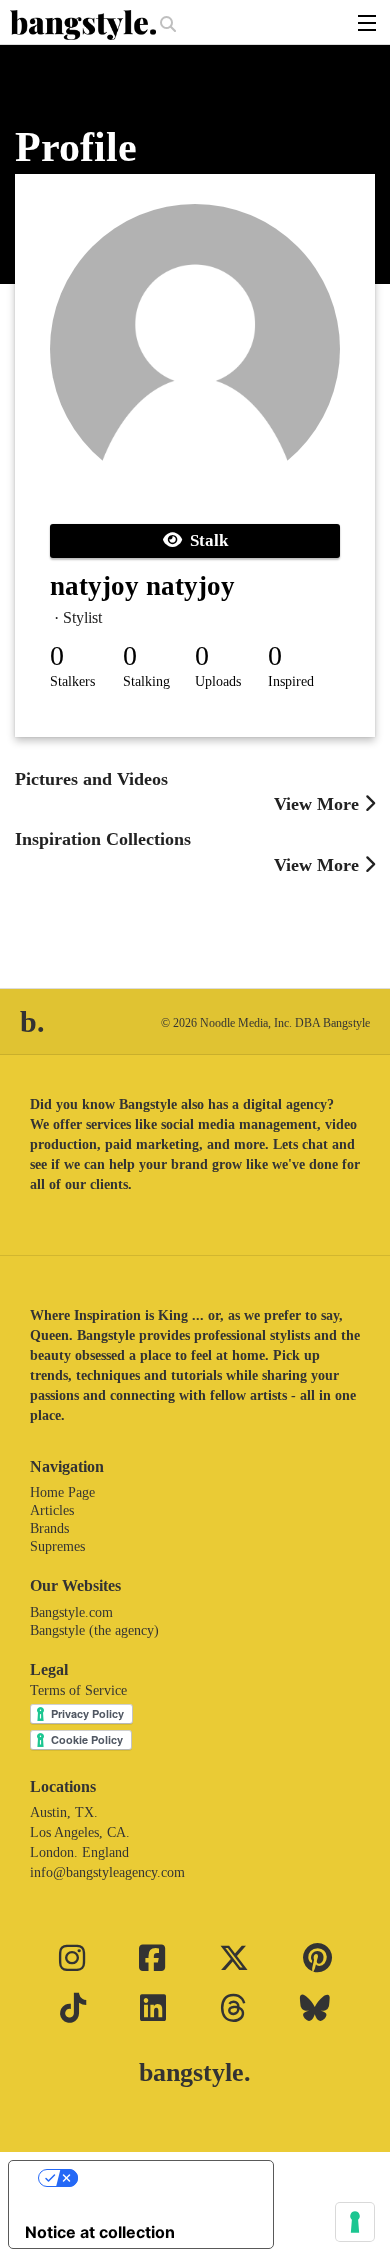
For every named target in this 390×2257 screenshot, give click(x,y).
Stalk (205, 540)
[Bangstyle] (85, 25)
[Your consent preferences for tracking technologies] (355, 2222)
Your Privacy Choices (161, 2178)
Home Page (62, 1492)
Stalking (146, 681)
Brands (49, 1528)
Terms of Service (78, 1690)
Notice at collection (100, 2232)
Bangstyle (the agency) (94, 1630)
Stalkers (72, 681)
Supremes (57, 1546)
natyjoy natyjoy (142, 586)
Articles (52, 1510)
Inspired (291, 681)
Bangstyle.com (71, 1612)
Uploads (218, 681)
